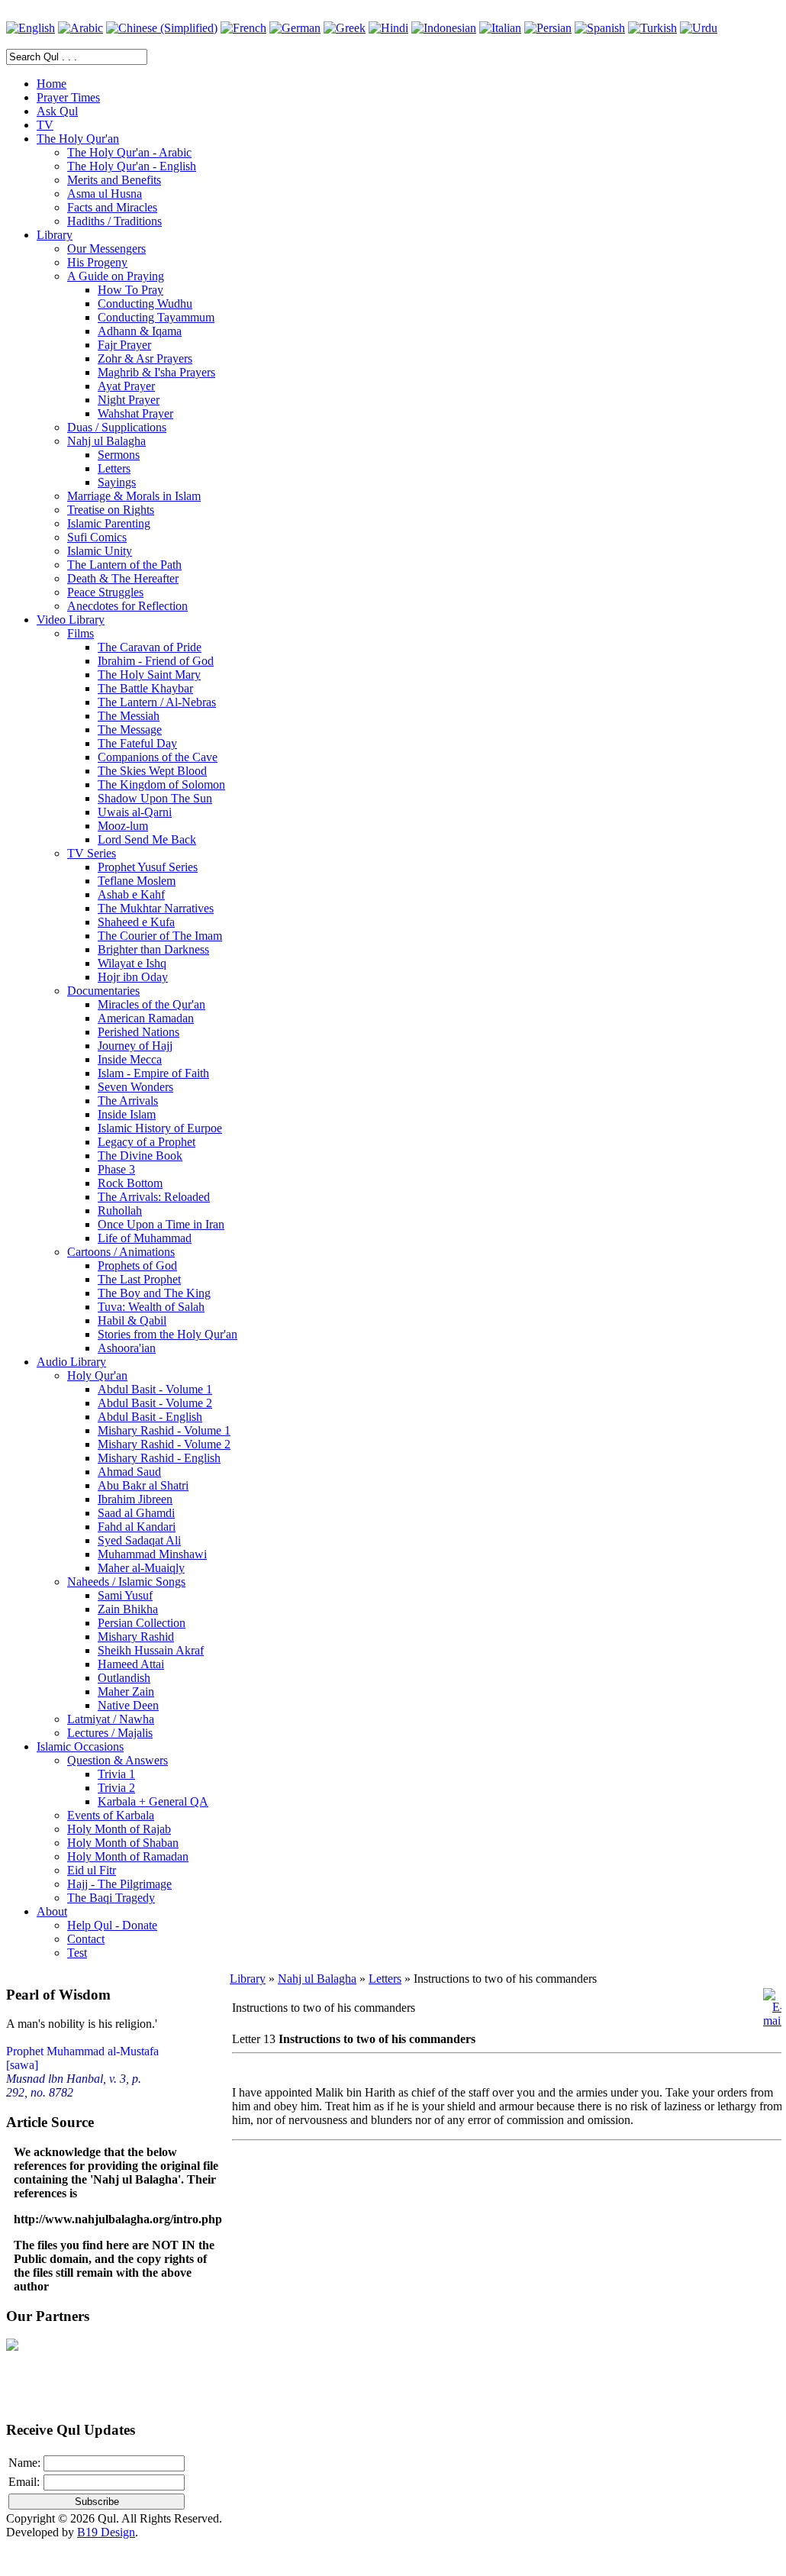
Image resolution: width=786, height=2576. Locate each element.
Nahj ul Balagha (317, 1979)
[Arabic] (81, 28)
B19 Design (106, 2532)
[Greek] (345, 28)
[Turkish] (652, 28)
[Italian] (500, 28)
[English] (31, 28)
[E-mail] (773, 2021)
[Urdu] (699, 28)
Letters (385, 1979)
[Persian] (548, 28)
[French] (243, 28)
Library (248, 1979)
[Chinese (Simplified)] (162, 28)
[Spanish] (600, 28)
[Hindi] (388, 28)
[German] (295, 28)
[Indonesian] (444, 28)
